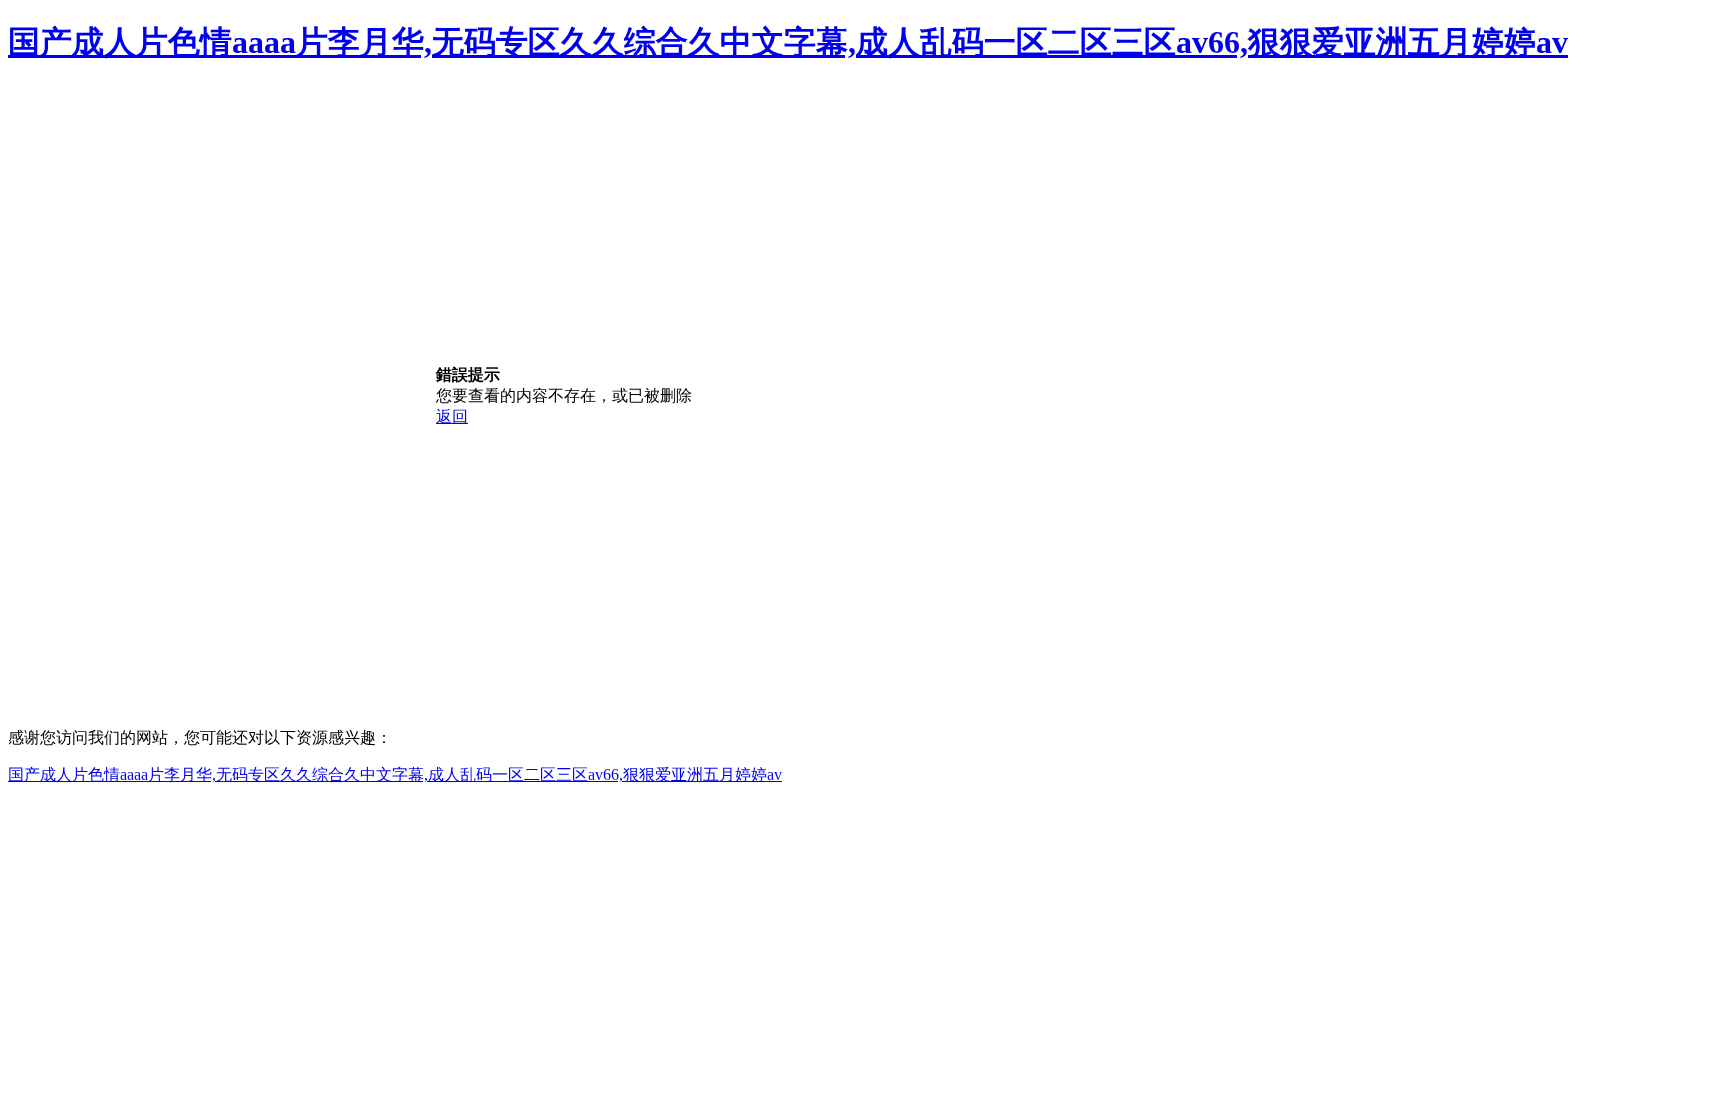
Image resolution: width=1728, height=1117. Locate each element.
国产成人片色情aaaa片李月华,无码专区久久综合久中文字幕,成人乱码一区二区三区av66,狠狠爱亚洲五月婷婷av (788, 42)
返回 (452, 416)
